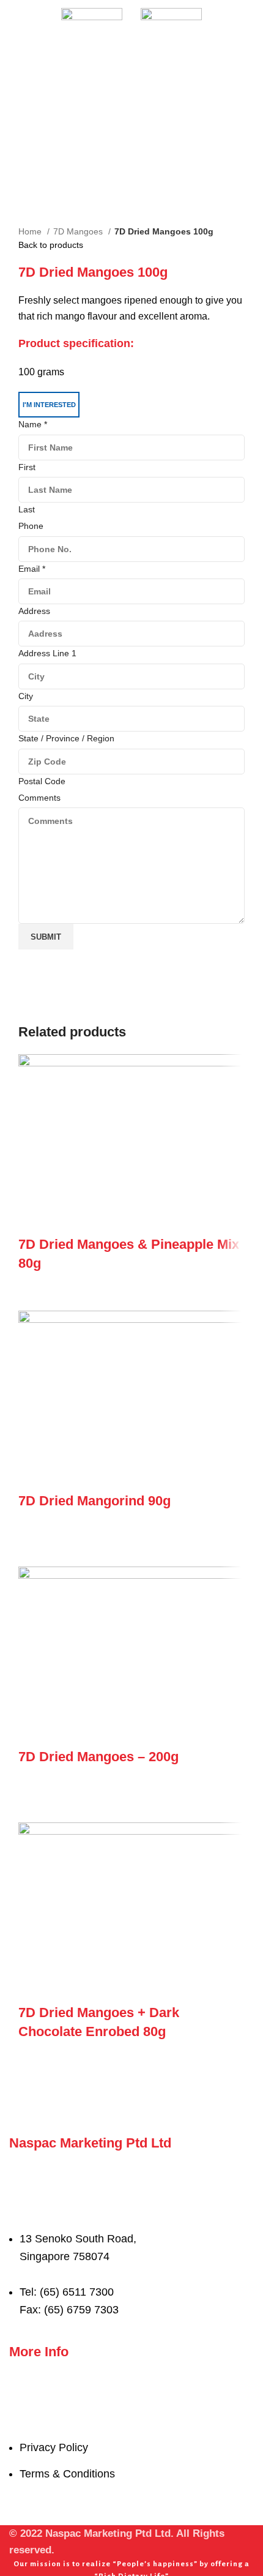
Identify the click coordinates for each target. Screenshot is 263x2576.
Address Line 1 (47, 653)
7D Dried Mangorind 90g (94, 1501)
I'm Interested (49, 405)
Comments (39, 798)
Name (33, 424)
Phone (31, 526)
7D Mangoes (79, 231)
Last (27, 509)
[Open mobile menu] (14, 18)
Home (31, 231)
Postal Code (42, 781)
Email (32, 569)
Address (34, 611)
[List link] (131, 2236)
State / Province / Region (66, 738)
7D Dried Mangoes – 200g (98, 1757)
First (27, 467)
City (26, 696)
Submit (46, 937)
